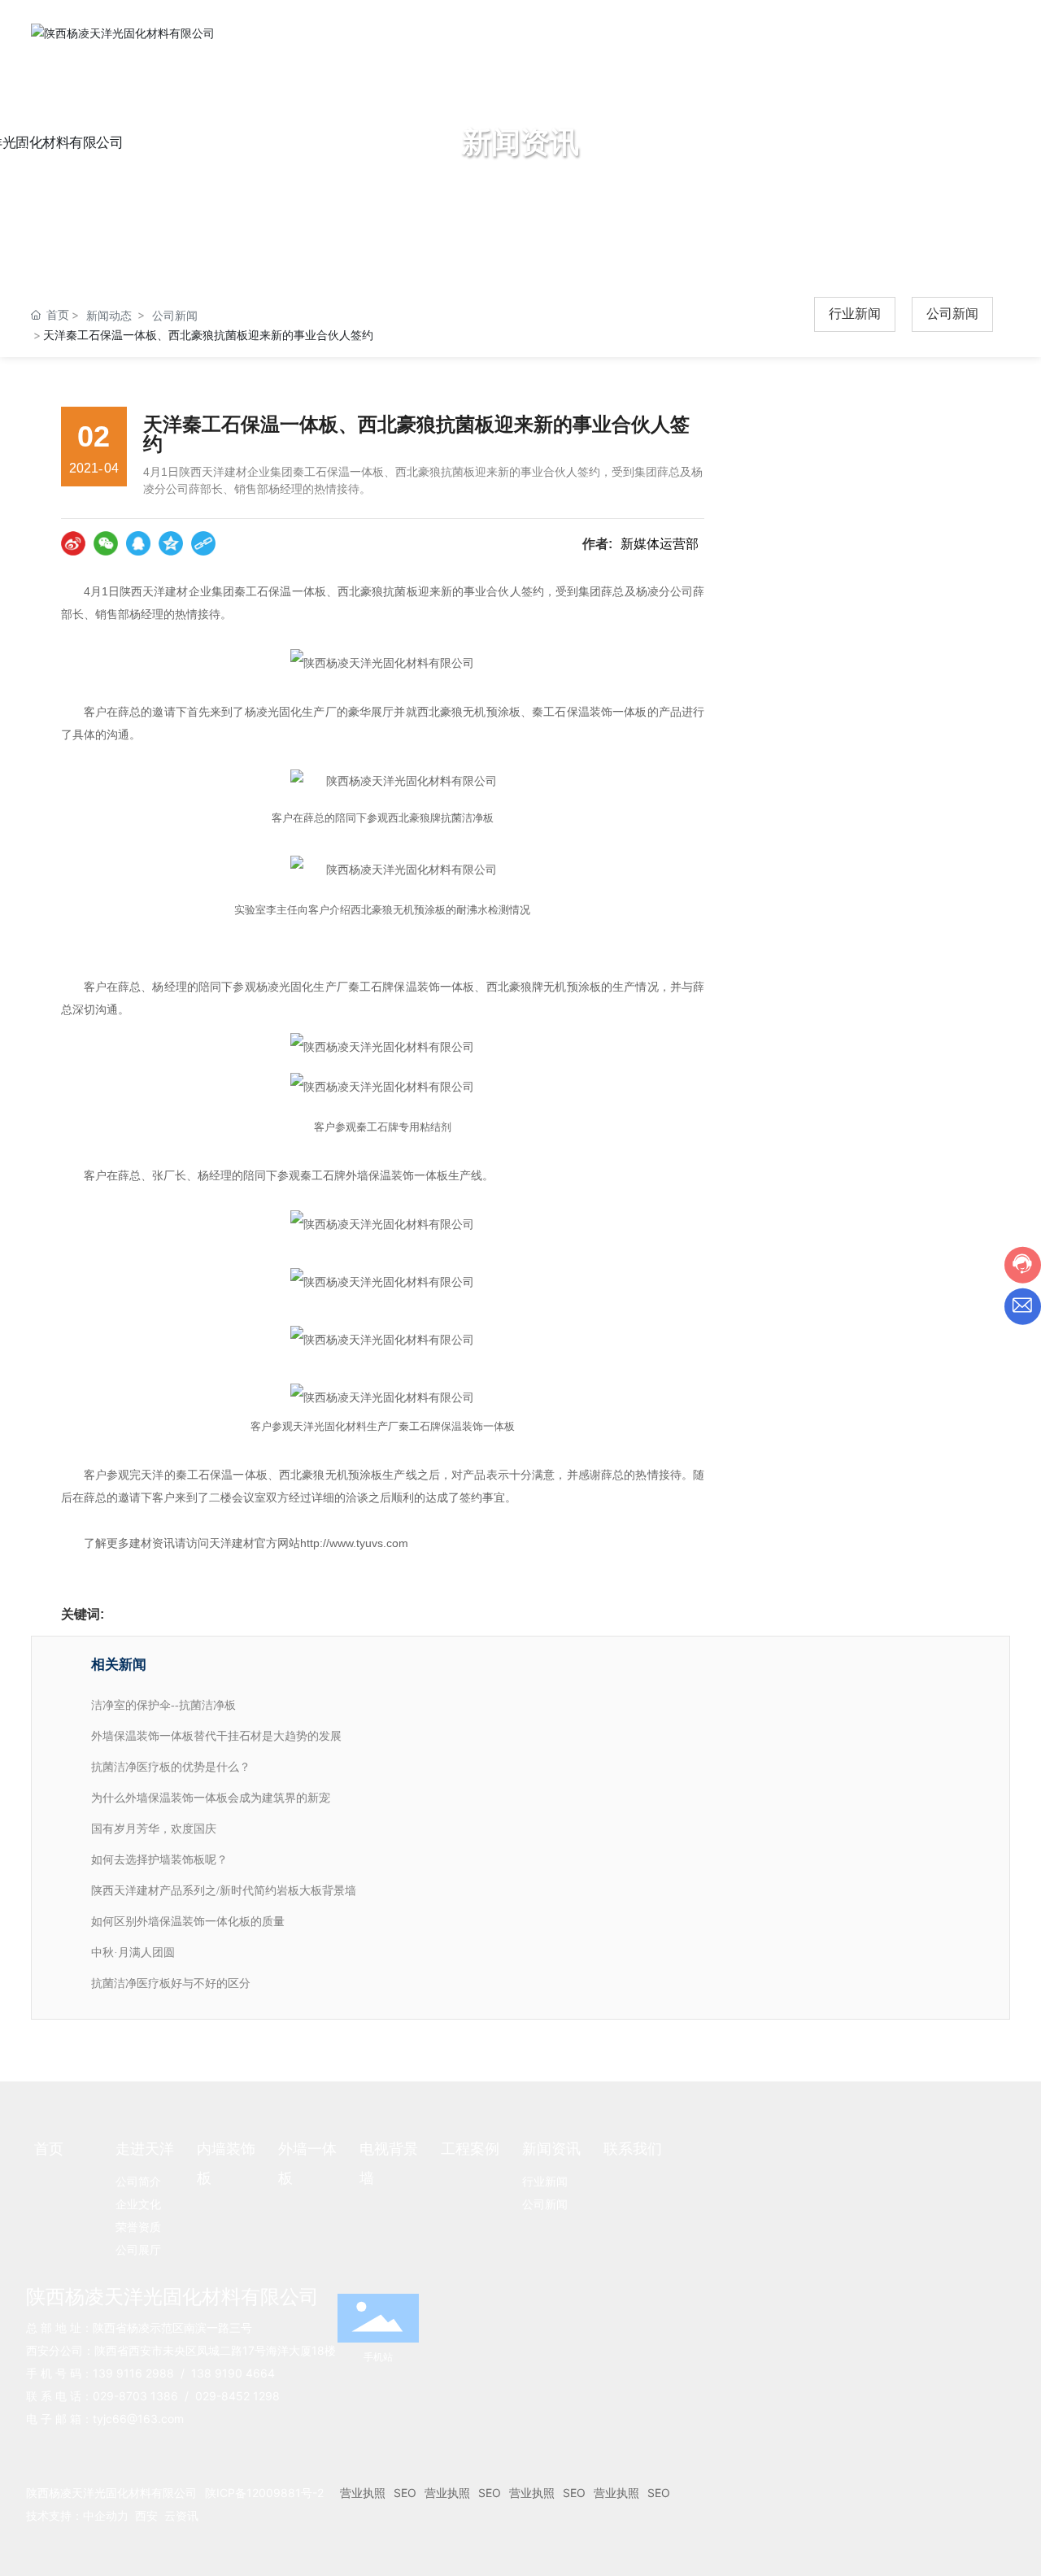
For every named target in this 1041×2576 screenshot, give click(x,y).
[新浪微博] (73, 543)
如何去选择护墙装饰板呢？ (159, 1860)
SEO (405, 2493)
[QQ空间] (171, 543)
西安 (146, 2515)
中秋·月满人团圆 (133, 1953)
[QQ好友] (138, 543)
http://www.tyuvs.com (354, 1543)
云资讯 (181, 2515)
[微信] (106, 543)
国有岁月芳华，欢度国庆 (154, 1829)
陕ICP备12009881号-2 (264, 2493)
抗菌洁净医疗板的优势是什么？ (171, 1767)
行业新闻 (855, 314)
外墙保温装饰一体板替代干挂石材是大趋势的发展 (216, 1736)
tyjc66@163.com (138, 2419)
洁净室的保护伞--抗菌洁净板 (163, 1705)
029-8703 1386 (135, 2396)
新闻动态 (109, 315)
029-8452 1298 (237, 2396)
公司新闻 (175, 315)
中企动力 (106, 2515)
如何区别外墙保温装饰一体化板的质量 (188, 1922)
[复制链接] (203, 543)
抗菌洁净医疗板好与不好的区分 (171, 1983)
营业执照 (363, 2493)
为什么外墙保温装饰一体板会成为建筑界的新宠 (211, 1798)
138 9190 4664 (233, 2373)
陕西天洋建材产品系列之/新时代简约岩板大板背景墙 (224, 1891)
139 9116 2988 (133, 2373)
